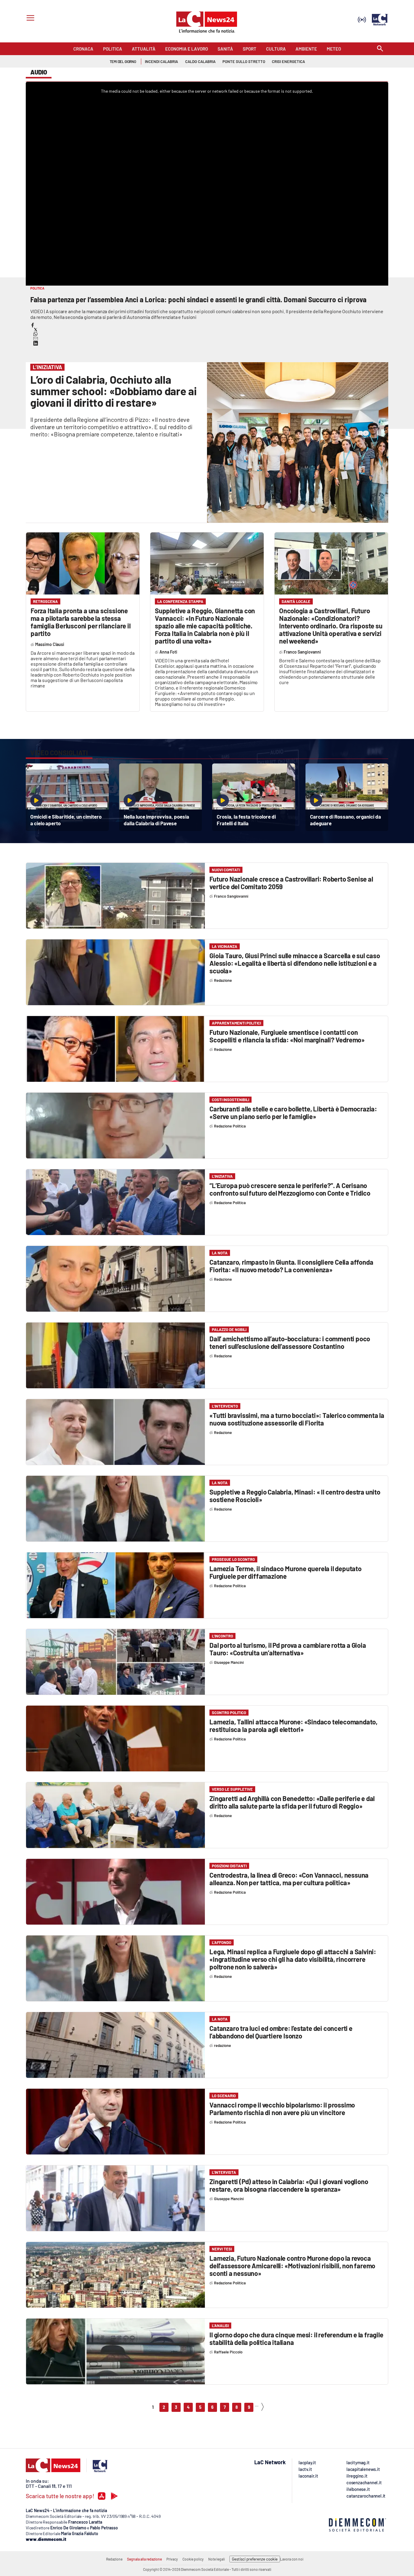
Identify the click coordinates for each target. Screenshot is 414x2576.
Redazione (114, 2559)
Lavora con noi (292, 2559)
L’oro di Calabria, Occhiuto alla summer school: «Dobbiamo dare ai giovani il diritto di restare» (113, 391)
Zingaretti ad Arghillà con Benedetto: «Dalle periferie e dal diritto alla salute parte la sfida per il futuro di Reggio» (292, 1802)
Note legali (217, 2559)
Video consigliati (59, 753)
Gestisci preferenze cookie (255, 2559)
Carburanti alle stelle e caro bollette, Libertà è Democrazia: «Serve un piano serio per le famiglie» (293, 1113)
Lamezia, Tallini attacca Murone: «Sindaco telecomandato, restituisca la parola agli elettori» (294, 1725)
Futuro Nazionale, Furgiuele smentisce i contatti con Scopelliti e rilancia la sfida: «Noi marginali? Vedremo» (287, 1036)
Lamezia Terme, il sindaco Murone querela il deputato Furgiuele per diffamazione (285, 1572)
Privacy (172, 2559)
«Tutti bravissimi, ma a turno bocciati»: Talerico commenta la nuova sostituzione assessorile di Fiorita (297, 1419)
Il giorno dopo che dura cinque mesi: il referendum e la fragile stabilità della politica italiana (296, 2338)
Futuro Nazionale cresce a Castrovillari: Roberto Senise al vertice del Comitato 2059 (291, 883)
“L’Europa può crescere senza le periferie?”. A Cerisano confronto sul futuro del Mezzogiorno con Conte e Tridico (290, 1189)
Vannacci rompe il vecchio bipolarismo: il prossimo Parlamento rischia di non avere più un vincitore (282, 2109)
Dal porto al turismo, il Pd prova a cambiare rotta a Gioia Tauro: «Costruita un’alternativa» (288, 1649)
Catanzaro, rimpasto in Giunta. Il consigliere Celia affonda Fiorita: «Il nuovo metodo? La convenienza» (291, 1266)
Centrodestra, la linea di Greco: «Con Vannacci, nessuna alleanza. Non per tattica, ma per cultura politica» (289, 1879)
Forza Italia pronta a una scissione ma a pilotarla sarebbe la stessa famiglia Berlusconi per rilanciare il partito (81, 622)
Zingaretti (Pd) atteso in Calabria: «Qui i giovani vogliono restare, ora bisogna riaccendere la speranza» (289, 2185)
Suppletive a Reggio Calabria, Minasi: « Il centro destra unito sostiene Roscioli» (295, 1496)
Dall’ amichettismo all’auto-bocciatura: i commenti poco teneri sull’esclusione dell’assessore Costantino (290, 1342)
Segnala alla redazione (144, 2559)
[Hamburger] (29, 19)
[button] (33, 325)
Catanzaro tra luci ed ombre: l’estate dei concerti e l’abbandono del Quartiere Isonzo (281, 2032)
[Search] (380, 49)
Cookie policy (193, 2559)
